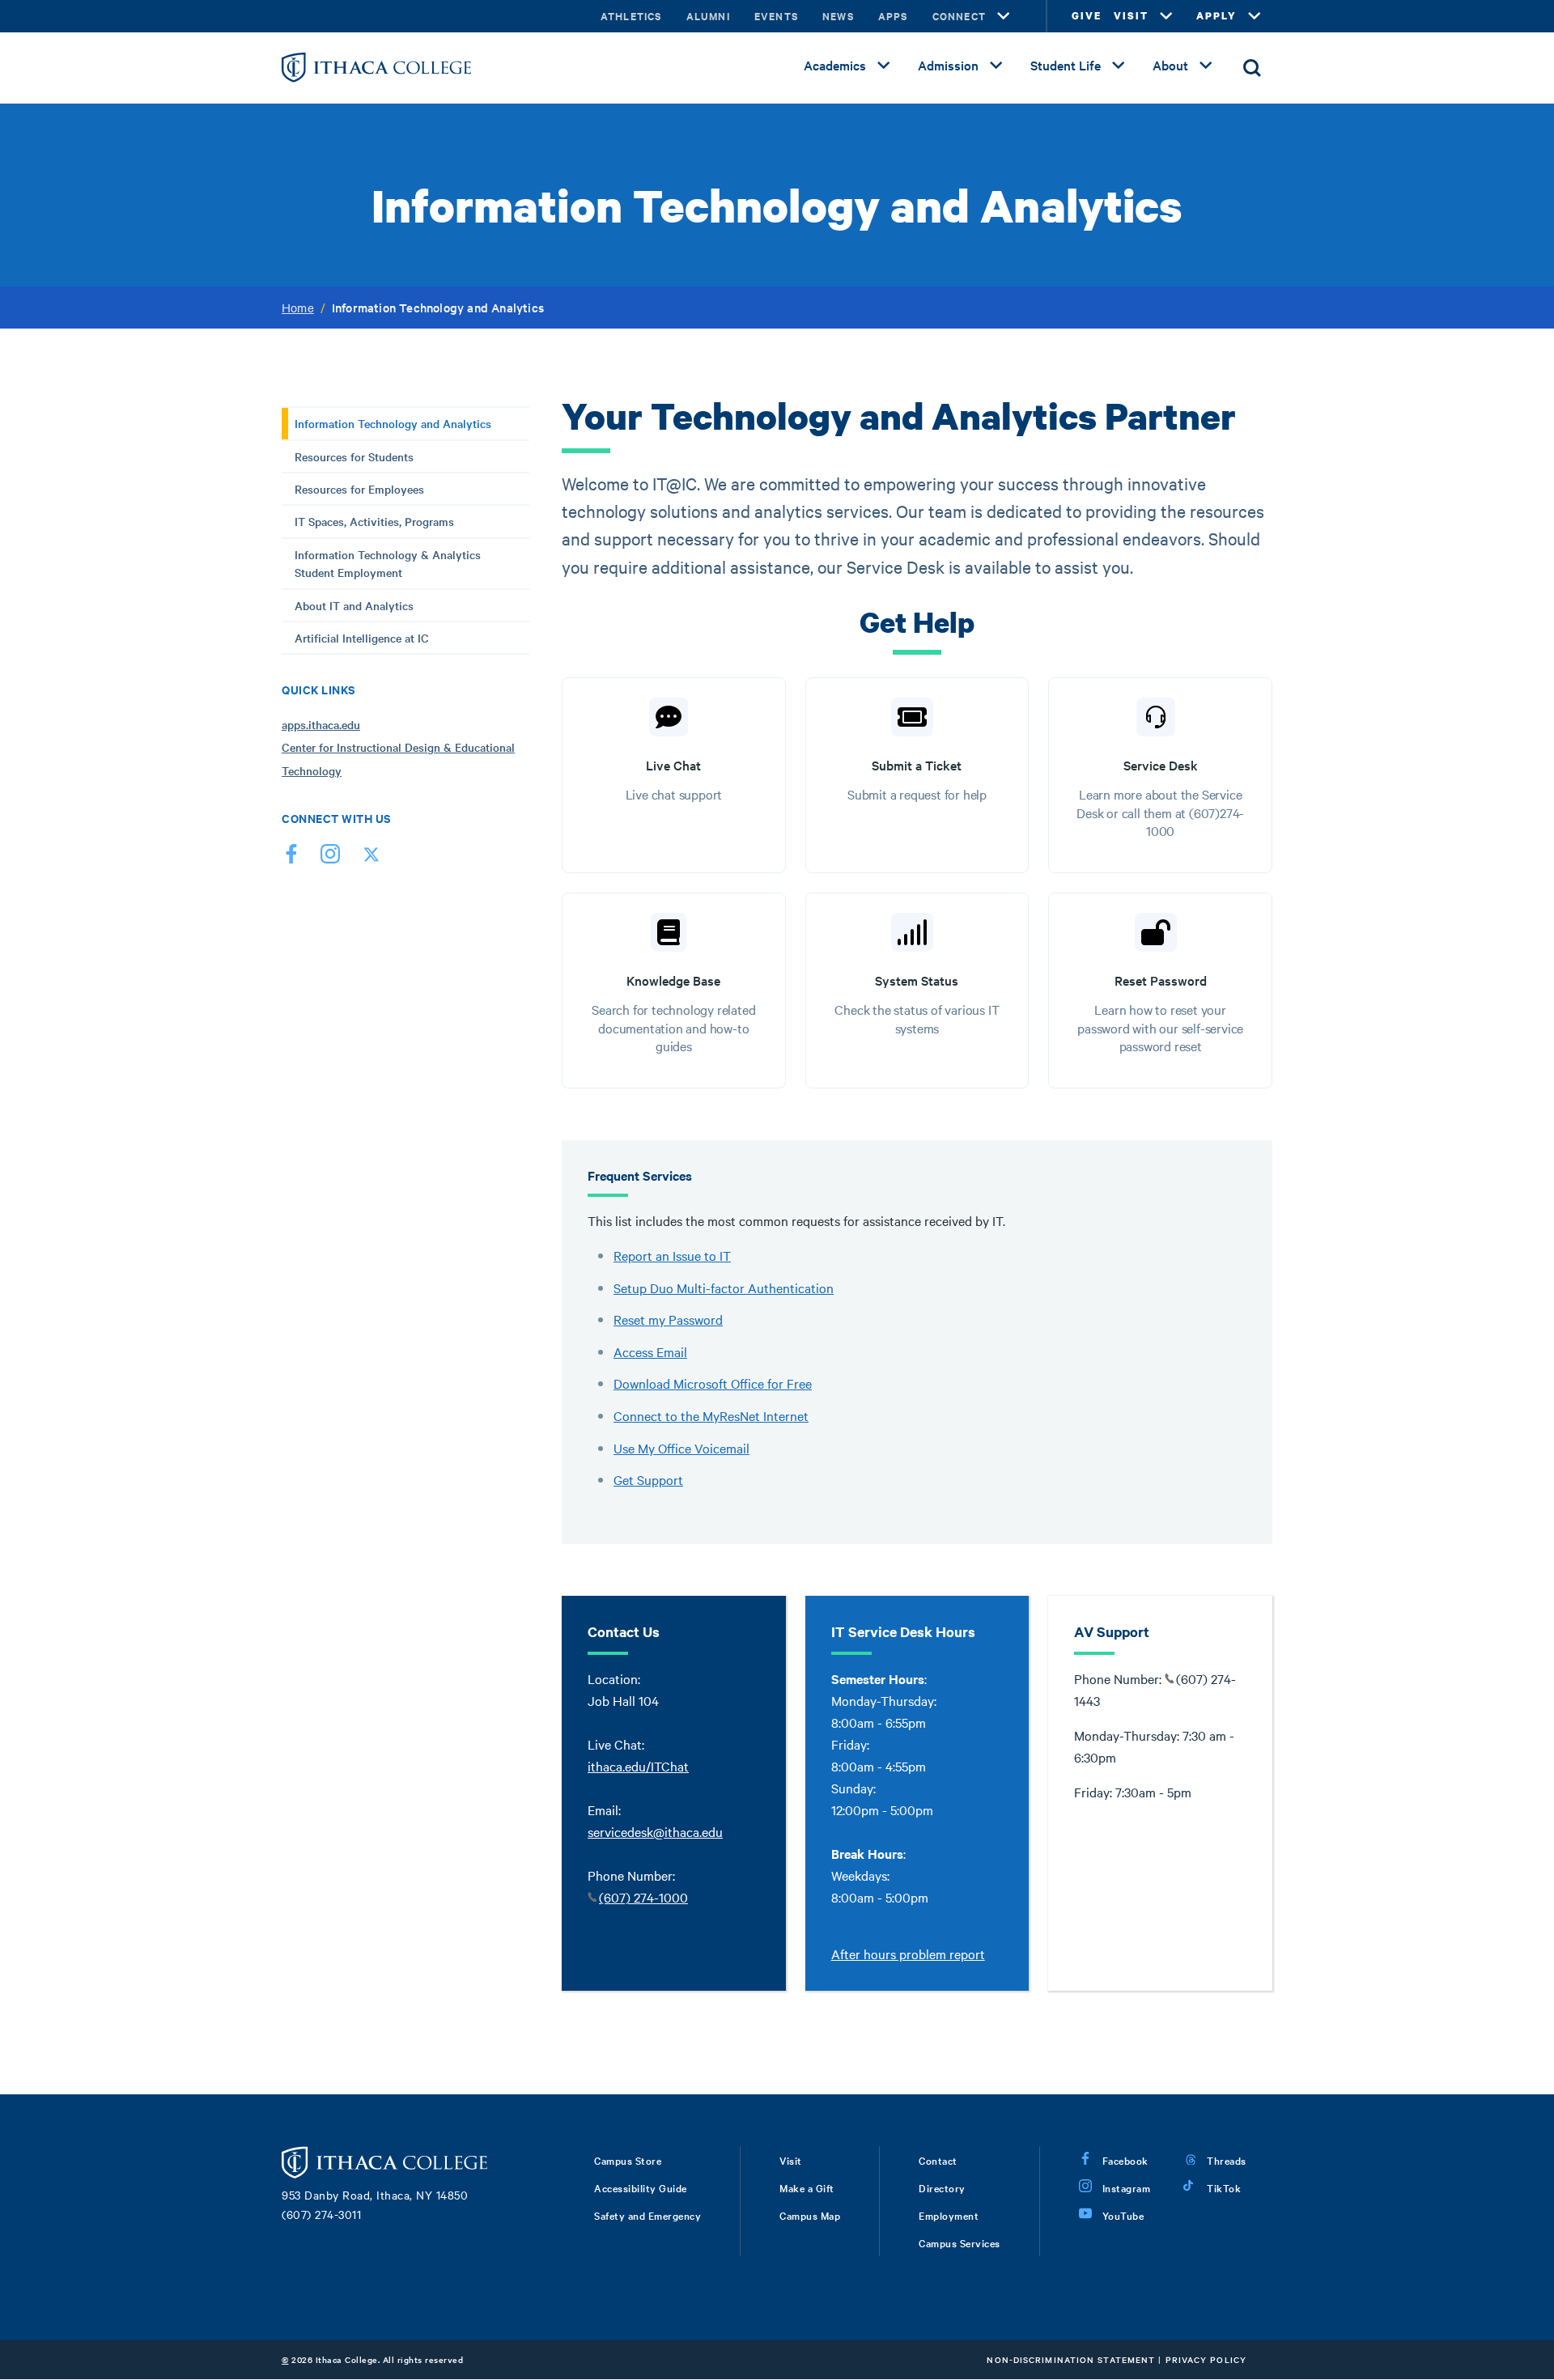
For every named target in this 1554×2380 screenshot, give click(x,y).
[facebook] (291, 857)
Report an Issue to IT (672, 1255)
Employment (949, 2215)
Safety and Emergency (647, 2215)
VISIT (1131, 16)
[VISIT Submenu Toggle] (1166, 16)
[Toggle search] (1252, 68)
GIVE (1087, 16)
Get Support (648, 1479)
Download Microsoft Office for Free (713, 1383)
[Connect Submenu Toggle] (1004, 16)
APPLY (1216, 16)
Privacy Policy (1206, 2359)
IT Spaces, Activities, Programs (374, 521)
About (1170, 65)
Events (776, 16)
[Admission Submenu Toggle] (996, 66)
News (838, 16)
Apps (893, 16)
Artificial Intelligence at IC (362, 638)
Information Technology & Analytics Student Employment (388, 563)
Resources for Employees (359, 489)
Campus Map (810, 2215)
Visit (791, 2160)
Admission (948, 65)
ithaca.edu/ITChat (638, 1766)
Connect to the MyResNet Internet (711, 1415)
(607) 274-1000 (643, 1897)
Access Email (650, 1351)
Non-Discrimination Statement (1071, 2359)
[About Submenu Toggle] (1206, 66)
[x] (369, 857)
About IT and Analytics (354, 605)
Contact (938, 2160)
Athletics (631, 16)
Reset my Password (668, 1319)
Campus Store (628, 2160)
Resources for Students (354, 456)
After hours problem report (908, 1954)
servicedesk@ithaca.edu (655, 1831)
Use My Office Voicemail (681, 1448)
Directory (942, 2187)
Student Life (1066, 65)
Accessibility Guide (641, 2187)
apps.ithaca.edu (321, 724)
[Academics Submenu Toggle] (884, 66)
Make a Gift (807, 2187)
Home (298, 308)
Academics (835, 65)
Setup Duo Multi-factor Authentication (724, 1288)
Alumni (708, 16)
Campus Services (960, 2242)
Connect (959, 16)
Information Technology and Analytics (393, 423)
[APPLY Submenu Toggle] (1255, 16)
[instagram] (330, 857)
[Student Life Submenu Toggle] (1119, 66)
